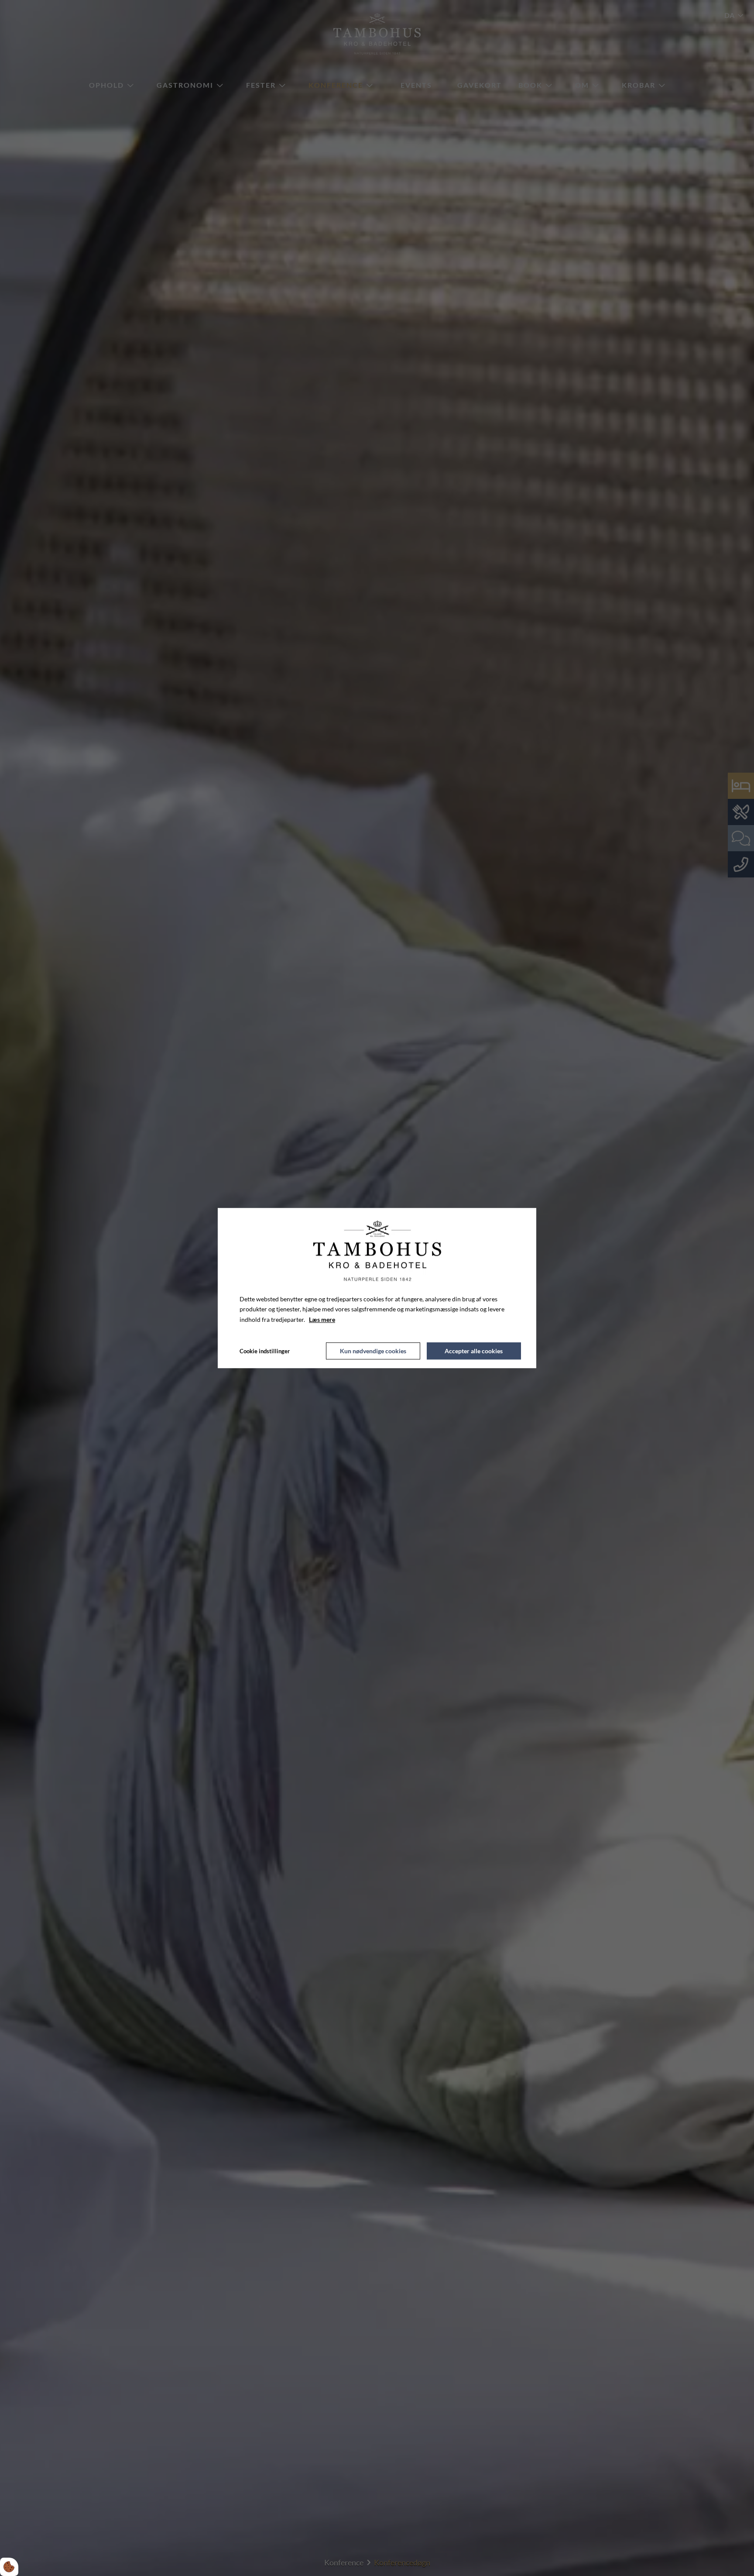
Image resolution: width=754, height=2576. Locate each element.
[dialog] (377, 1288)
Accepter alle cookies (474, 1351)
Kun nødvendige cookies (373, 1351)
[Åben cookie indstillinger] (9, 2567)
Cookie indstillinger (265, 1351)
